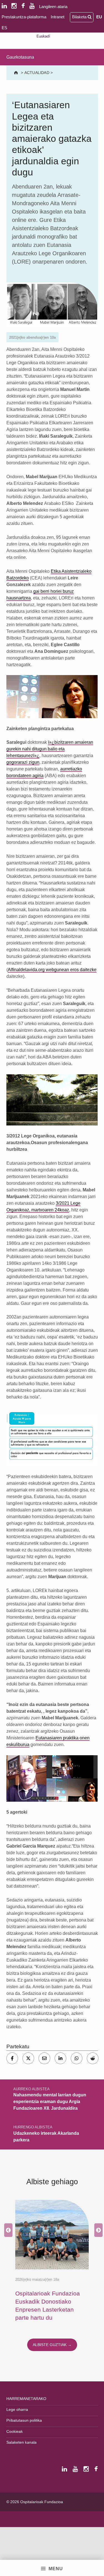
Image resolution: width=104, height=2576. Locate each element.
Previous (7, 2230)
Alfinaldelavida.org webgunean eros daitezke (52, 970)
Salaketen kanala (21, 2442)
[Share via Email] (44, 2058)
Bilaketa (80, 17)
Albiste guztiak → (52, 2345)
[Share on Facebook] (12, 2058)
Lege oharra (17, 2409)
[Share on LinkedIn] (60, 2058)
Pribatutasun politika (24, 2420)
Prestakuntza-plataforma (24, 17)
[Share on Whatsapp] (77, 2058)
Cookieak (15, 2431)
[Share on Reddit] (93, 2058)
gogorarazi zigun (23, 762)
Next (97, 2230)
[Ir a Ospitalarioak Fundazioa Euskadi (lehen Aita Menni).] (17, 73)
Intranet (58, 17)
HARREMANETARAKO (26, 2399)
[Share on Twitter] (28, 2058)
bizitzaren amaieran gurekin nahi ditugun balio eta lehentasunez (50, 749)
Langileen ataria (53, 7)
